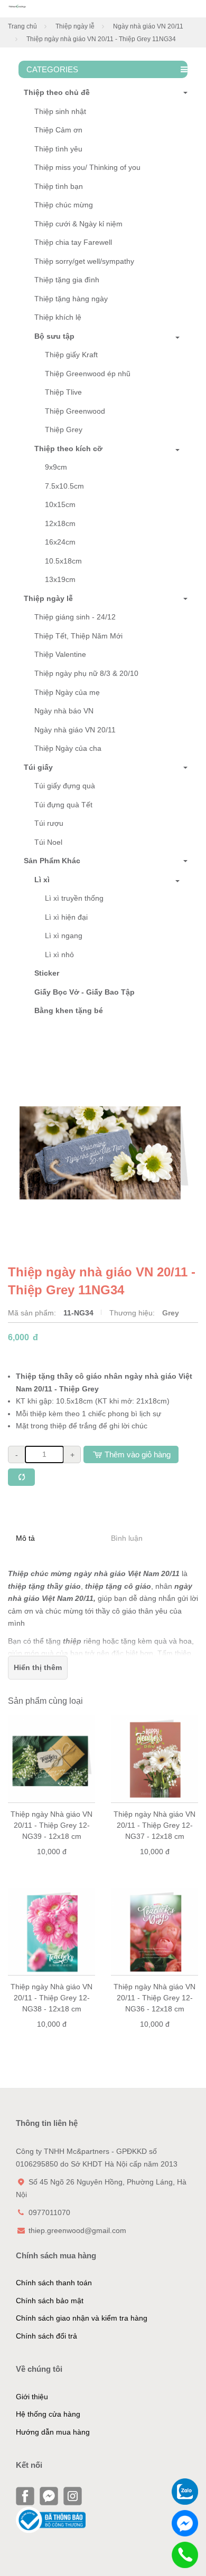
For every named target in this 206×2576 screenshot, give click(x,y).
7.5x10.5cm (64, 486)
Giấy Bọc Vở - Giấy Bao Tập (85, 992)
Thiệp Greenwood (75, 411)
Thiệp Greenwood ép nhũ (88, 374)
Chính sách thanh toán (54, 2283)
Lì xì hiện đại (66, 917)
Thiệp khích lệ (58, 317)
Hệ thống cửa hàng (48, 2414)
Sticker (47, 973)
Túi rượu (49, 823)
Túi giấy (38, 767)
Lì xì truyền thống (74, 898)
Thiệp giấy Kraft (71, 355)
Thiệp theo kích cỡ (68, 449)
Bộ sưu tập (54, 336)
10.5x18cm (63, 561)
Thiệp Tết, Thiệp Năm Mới (78, 636)
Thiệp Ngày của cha (68, 748)
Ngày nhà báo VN (64, 711)
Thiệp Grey (64, 430)
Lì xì (42, 880)
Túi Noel (48, 842)
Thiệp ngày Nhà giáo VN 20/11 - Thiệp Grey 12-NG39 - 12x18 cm (51, 1825)
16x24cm (60, 542)
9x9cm (56, 467)
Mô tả (25, 1538)
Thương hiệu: (133, 1313)
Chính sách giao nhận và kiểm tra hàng (82, 2318)
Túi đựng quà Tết (63, 805)
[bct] (51, 2519)
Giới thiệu (32, 2397)
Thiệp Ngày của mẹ (67, 692)
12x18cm (60, 523)
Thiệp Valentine (60, 654)
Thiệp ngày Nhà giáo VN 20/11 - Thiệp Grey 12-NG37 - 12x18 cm (154, 1825)
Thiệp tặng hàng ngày (71, 299)
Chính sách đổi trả (46, 2336)
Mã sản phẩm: (33, 1313)
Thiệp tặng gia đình (67, 280)
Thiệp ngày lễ (75, 26)
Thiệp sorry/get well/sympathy (84, 261)
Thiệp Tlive (63, 392)
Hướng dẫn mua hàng (53, 2432)
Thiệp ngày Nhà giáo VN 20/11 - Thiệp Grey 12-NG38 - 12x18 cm (51, 1998)
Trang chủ (22, 26)
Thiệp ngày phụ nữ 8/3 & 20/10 (86, 673)
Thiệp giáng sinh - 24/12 (75, 617)
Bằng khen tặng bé (69, 1010)
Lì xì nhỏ (59, 955)
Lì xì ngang (64, 936)
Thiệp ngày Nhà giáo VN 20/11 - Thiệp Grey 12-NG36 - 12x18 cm (154, 1998)
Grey (171, 1313)
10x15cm (60, 504)
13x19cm (60, 579)
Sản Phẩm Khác (52, 861)
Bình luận (127, 1538)
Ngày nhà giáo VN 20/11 (148, 26)
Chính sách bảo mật (50, 2301)
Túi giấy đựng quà (65, 786)
